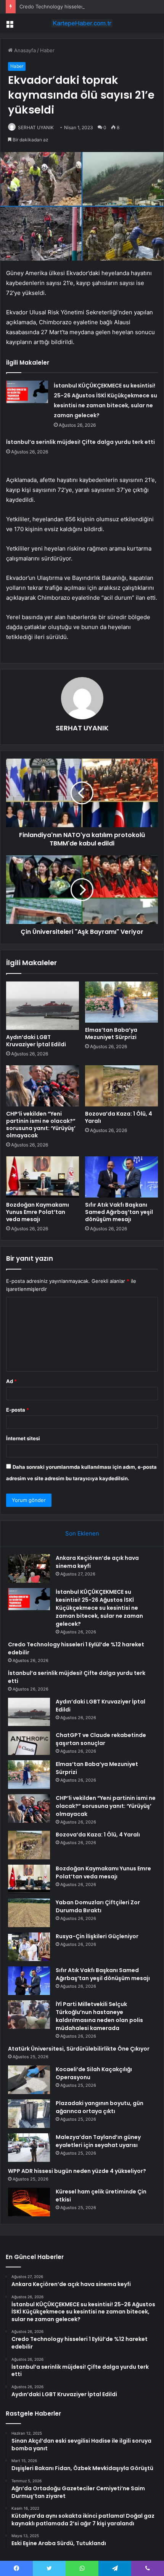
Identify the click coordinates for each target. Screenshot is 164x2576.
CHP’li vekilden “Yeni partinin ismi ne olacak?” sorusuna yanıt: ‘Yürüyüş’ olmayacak (41, 1125)
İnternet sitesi (23, 1438)
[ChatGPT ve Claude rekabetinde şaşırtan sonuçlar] (29, 1743)
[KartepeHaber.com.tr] (82, 23)
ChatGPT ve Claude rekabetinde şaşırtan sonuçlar (101, 1739)
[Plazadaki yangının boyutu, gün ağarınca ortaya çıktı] (29, 2114)
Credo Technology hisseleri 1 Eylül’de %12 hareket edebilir (88, 6)
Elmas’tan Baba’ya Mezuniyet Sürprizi (111, 1033)
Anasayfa (24, 50)
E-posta (18, 1410)
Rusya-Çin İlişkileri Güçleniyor (97, 1936)
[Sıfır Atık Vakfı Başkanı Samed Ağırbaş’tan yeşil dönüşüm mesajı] (121, 1177)
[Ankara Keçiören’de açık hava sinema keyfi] (29, 1568)
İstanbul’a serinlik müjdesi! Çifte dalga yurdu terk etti (80, 442)
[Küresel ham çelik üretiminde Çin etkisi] (29, 2202)
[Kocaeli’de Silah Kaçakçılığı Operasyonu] (29, 2080)
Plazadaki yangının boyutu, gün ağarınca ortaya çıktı (100, 2107)
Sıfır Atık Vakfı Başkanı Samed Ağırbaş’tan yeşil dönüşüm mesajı (119, 1212)
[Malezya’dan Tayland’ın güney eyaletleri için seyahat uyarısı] (29, 2148)
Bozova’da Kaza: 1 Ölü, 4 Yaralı (119, 1117)
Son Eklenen (82, 1533)
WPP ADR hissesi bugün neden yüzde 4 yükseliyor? (77, 2171)
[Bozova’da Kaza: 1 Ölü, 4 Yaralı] (121, 1086)
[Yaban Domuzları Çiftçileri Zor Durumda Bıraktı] (29, 1913)
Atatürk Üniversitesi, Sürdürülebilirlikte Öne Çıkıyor (79, 2049)
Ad (11, 1381)
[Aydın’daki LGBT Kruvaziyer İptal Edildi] (43, 1006)
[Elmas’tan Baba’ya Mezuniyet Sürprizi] (121, 1002)
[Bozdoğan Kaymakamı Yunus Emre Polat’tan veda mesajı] (43, 1177)
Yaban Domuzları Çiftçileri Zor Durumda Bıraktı (98, 1906)
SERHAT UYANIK (36, 127)
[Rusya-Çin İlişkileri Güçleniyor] (29, 1947)
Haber (47, 50)
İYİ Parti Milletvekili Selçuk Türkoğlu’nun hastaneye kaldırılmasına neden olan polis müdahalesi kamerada (99, 2016)
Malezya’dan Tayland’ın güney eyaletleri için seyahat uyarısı (98, 2141)
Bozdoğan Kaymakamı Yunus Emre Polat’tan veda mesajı (38, 1212)
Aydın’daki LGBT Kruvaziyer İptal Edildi (36, 1041)
